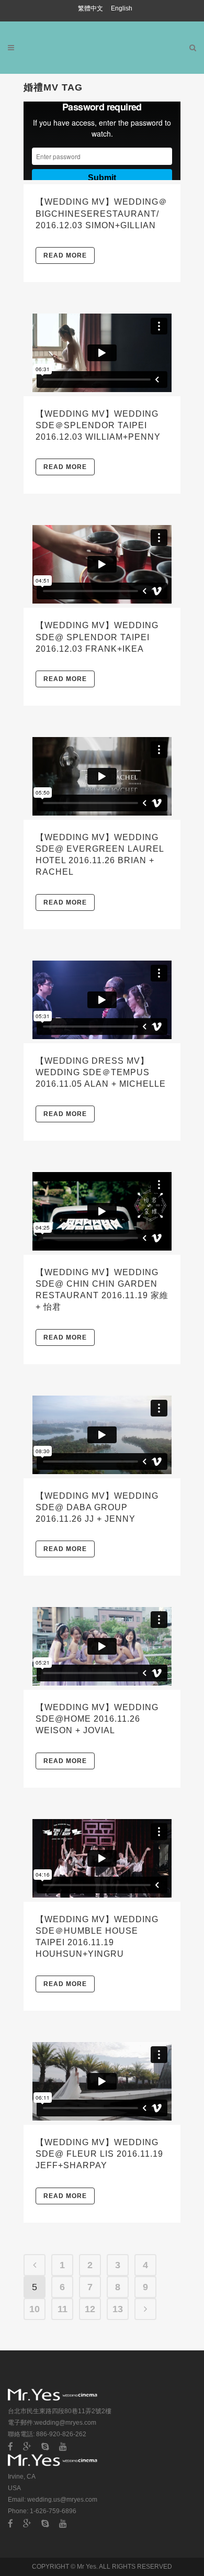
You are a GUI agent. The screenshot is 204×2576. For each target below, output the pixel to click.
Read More (65, 255)
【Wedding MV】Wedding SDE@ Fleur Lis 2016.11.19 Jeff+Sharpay (99, 2154)
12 (90, 2309)
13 (118, 2309)
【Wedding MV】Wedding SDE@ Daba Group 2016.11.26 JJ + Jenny (97, 1507)
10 (35, 2309)
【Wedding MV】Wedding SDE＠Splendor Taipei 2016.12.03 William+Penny (98, 425)
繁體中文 (91, 8)
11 (63, 2309)
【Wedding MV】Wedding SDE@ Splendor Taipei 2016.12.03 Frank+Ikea (97, 637)
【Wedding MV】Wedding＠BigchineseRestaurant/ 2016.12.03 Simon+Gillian (101, 213)
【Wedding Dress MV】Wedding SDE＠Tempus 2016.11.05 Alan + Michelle (101, 1072)
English (122, 8)
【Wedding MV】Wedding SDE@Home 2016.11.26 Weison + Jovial (97, 1719)
